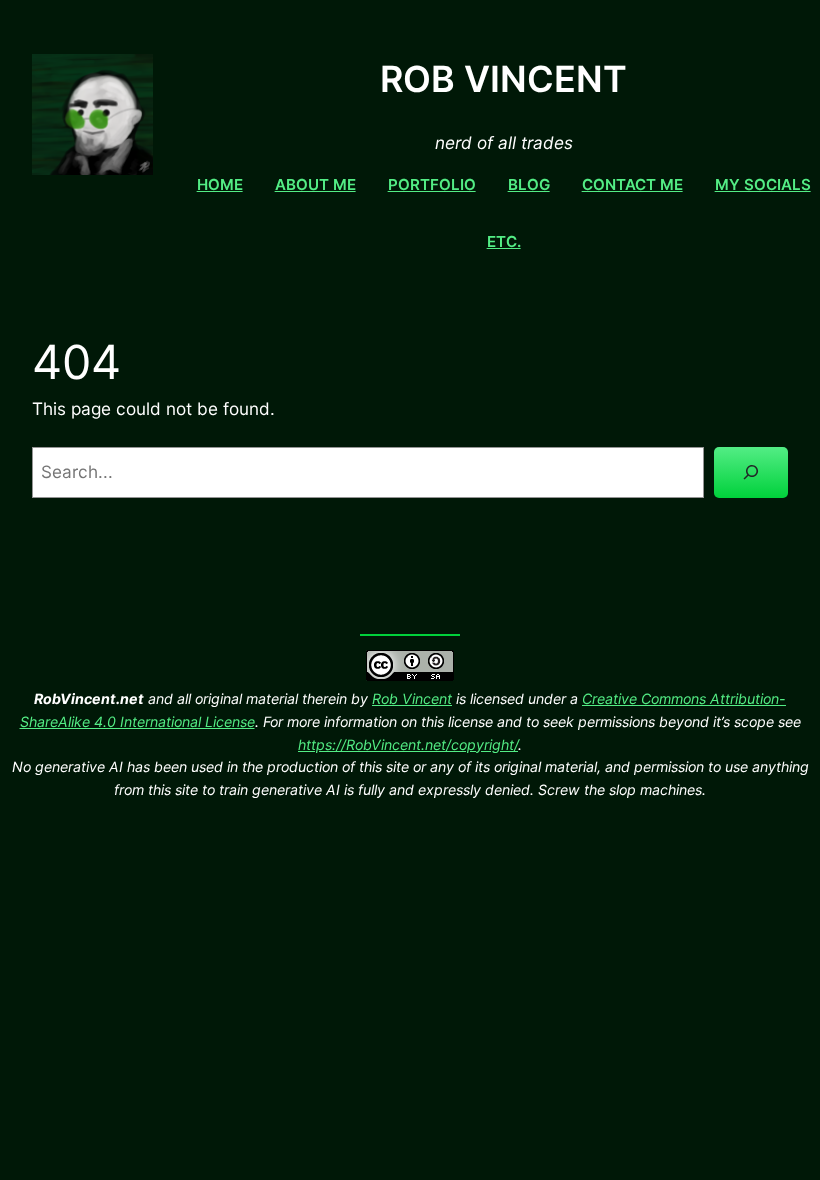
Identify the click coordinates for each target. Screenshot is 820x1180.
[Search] (751, 472)
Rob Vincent (412, 698)
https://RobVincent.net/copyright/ (408, 744)
